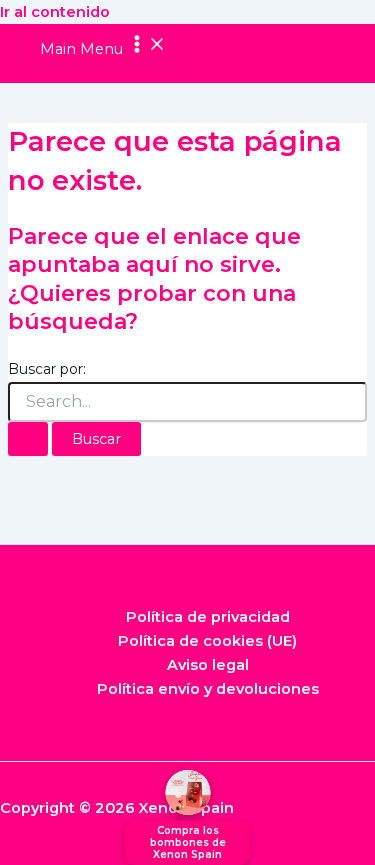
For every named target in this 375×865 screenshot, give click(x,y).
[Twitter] (188, 851)
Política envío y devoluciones (208, 689)
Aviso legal (208, 665)
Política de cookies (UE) (207, 641)
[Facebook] (158, 851)
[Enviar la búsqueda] (28, 439)
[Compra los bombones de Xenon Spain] (187, 792)
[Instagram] (218, 851)
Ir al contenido (55, 12)
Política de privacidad (208, 617)
